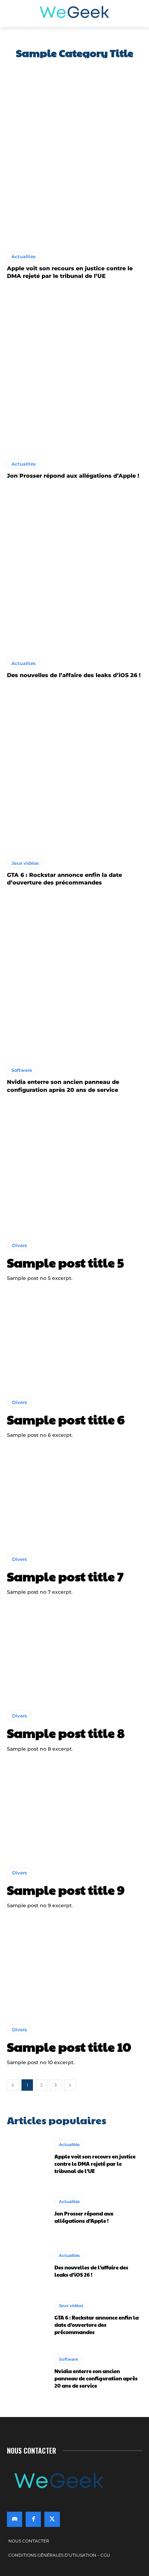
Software (22, 1070)
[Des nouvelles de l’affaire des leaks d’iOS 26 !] (74, 571)
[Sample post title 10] (74, 1967)
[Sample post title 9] (74, 1810)
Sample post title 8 (66, 1733)
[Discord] (15, 2519)
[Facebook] (33, 2519)
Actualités (24, 256)
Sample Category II (85, 69)
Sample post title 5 (65, 1262)
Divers (20, 1245)
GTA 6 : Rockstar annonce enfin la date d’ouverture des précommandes (97, 2325)
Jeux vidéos (25, 863)
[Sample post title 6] (74, 1339)
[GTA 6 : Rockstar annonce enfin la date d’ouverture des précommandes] (74, 771)
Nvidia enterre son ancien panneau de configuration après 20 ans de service (96, 2378)
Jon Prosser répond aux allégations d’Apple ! (73, 476)
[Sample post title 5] (74, 1183)
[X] (52, 2519)
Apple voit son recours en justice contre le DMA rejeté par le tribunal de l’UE (95, 2163)
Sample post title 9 (66, 1890)
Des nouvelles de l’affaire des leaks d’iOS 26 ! (74, 675)
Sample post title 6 (66, 1419)
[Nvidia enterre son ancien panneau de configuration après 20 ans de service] (74, 978)
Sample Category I (30, 69)
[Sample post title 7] (74, 1496)
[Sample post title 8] (74, 1653)
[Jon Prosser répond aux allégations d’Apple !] (74, 372)
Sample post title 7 (65, 1576)
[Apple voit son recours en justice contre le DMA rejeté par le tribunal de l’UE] (74, 164)
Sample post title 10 (69, 2046)
